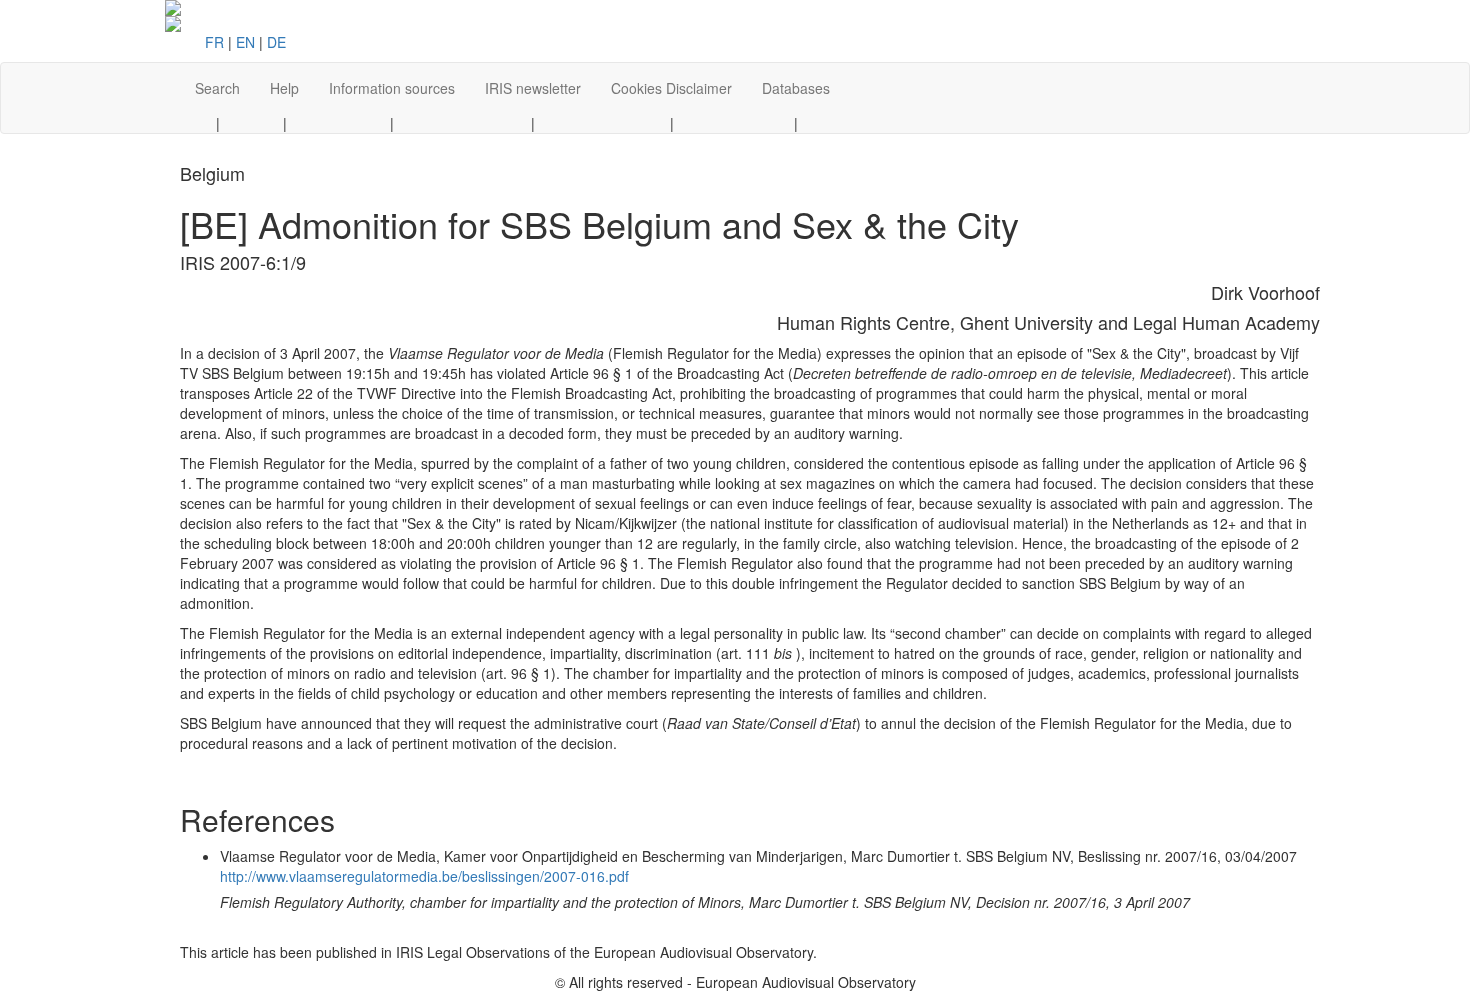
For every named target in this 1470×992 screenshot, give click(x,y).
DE (276, 42)
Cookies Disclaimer (671, 88)
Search (217, 88)
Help (284, 88)
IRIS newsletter (533, 88)
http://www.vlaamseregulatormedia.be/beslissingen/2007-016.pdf (424, 876)
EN (245, 42)
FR (214, 42)
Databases (796, 88)
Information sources (392, 88)
